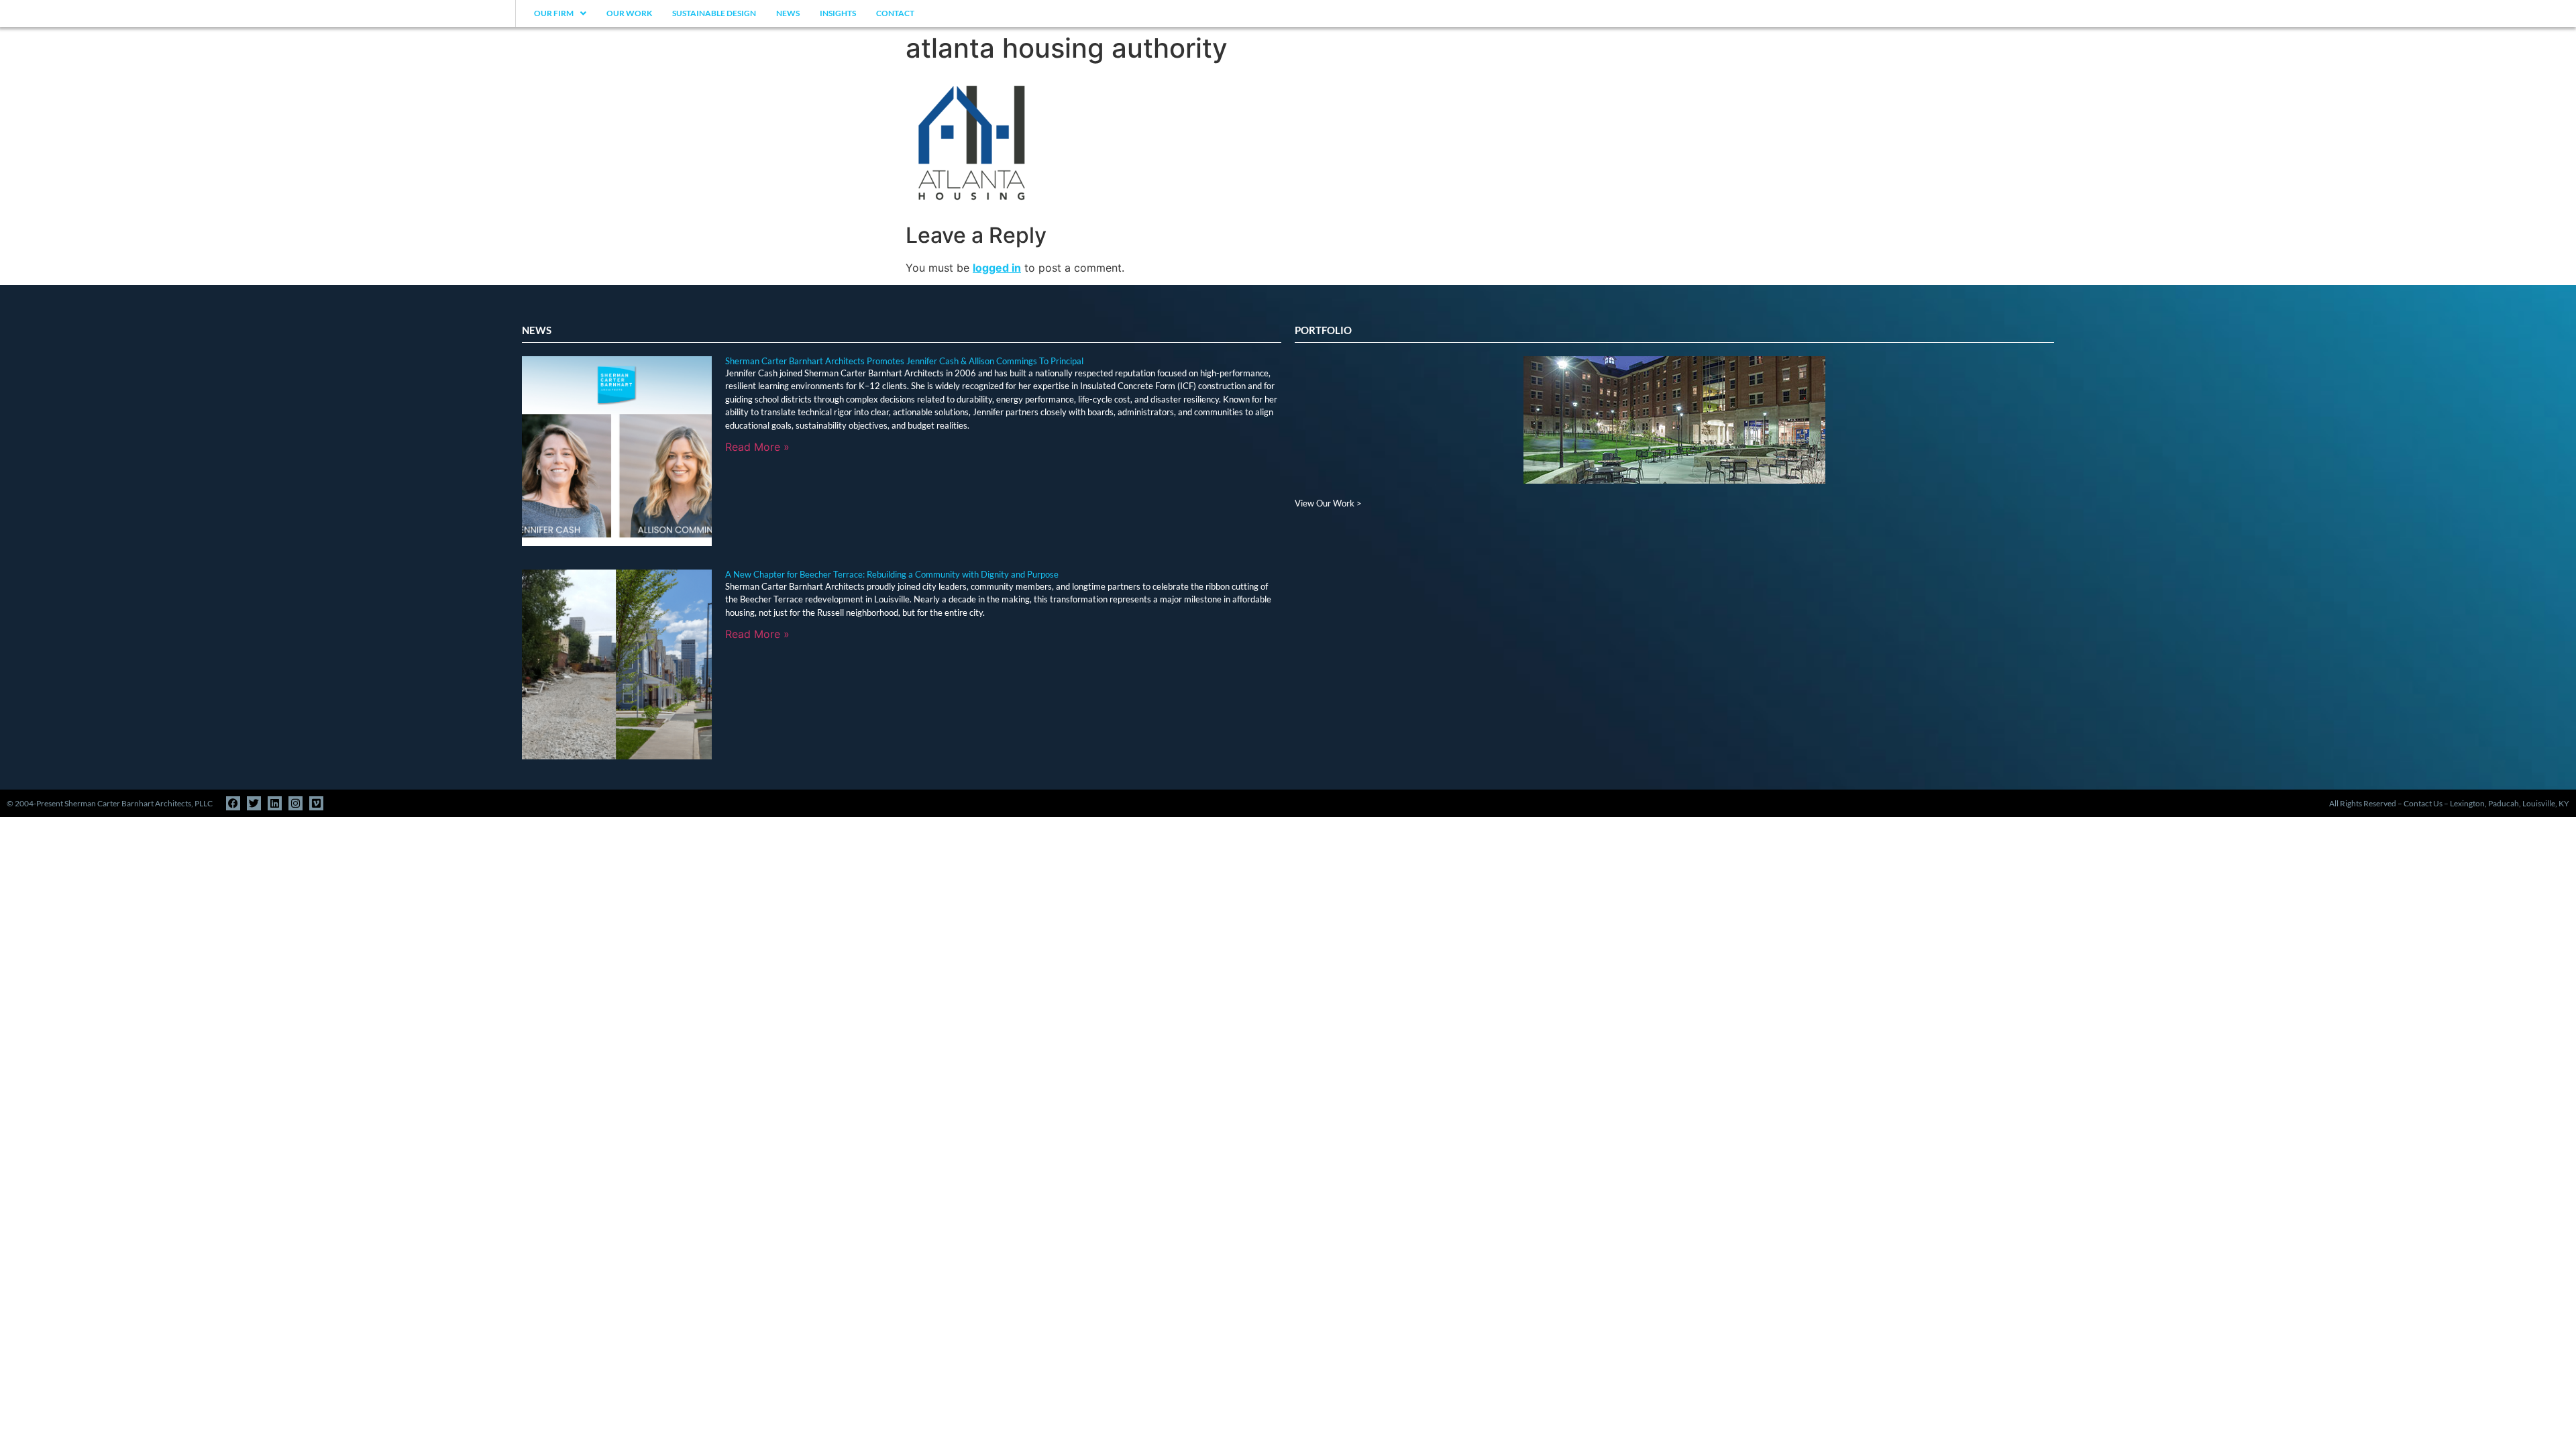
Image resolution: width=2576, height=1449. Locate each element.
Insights (838, 13)
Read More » (757, 447)
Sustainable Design (714, 13)
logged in (997, 268)
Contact (895, 13)
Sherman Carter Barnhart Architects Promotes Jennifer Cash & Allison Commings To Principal (904, 361)
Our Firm (554, 13)
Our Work (629, 13)
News (788, 13)
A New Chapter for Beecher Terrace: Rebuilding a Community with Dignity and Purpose (892, 574)
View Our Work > (1328, 503)
